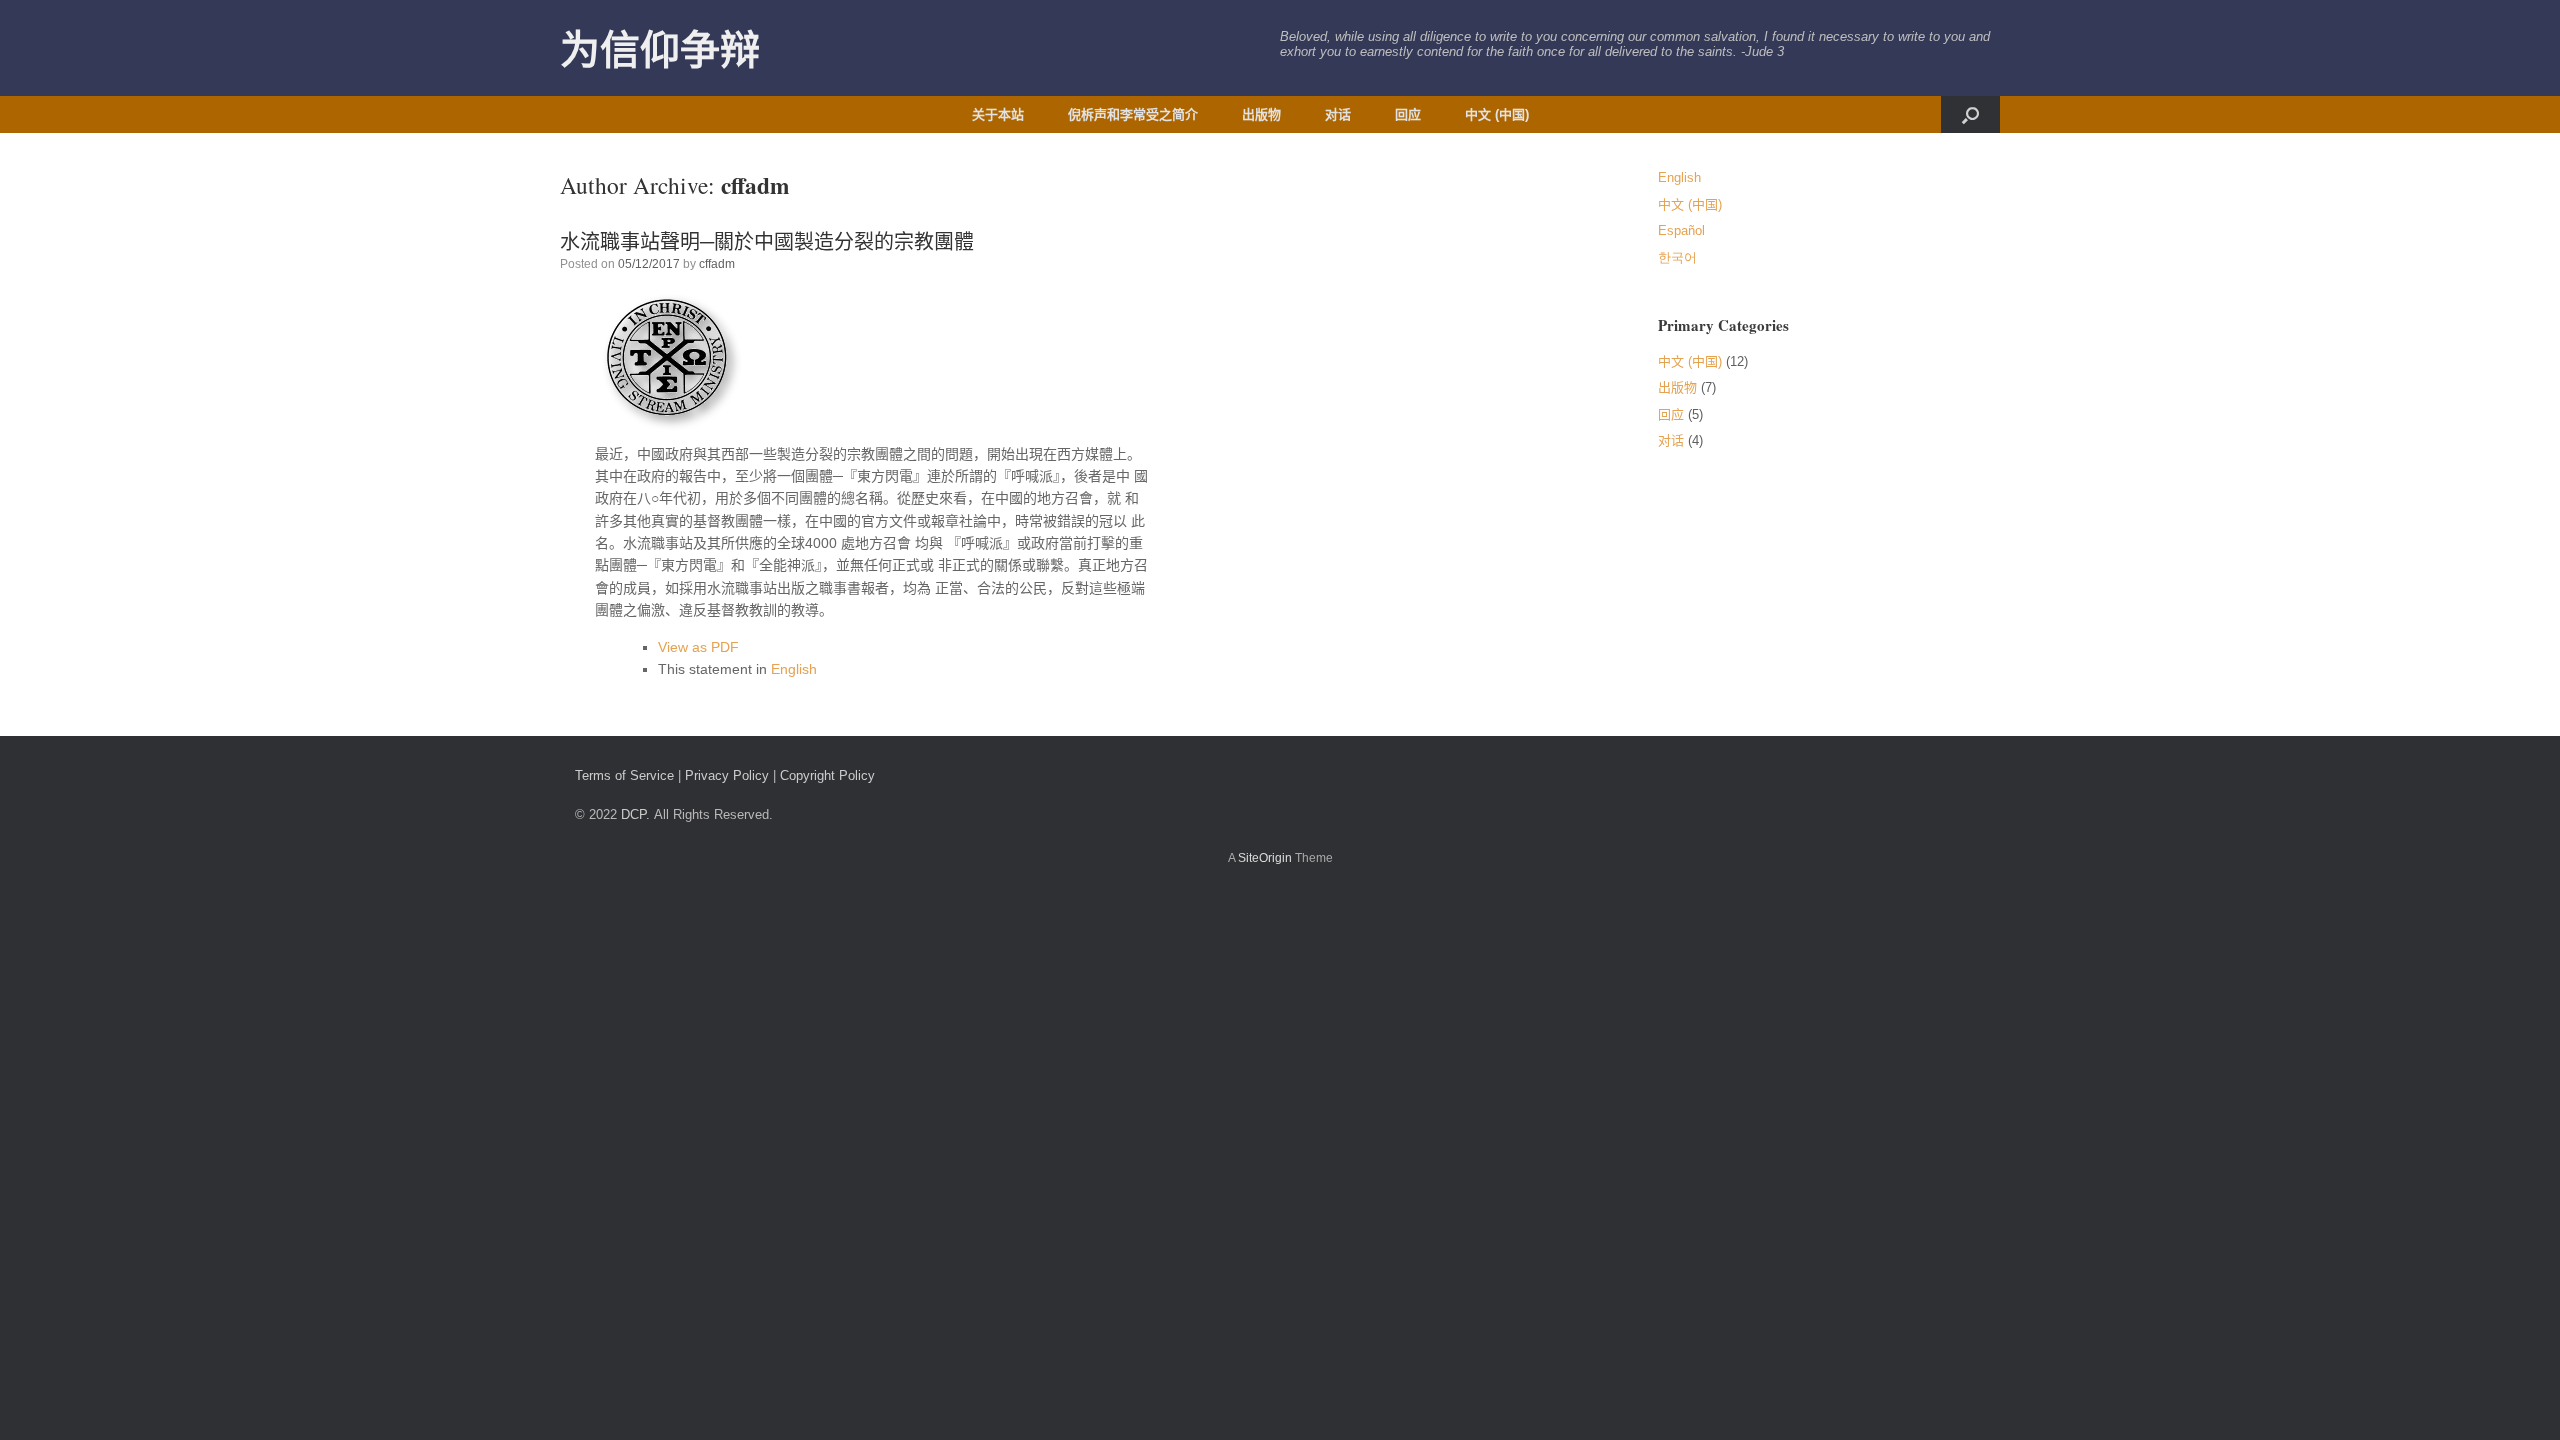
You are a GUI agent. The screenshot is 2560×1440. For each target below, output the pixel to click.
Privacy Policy (727, 775)
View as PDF (698, 647)
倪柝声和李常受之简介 (1133, 114)
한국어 (1677, 257)
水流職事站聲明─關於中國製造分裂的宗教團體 (767, 241)
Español (1681, 230)
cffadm (755, 185)
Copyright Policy (827, 775)
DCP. (635, 814)
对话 (1338, 114)
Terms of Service (624, 775)
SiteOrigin (1265, 858)
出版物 (1261, 114)
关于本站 (998, 114)
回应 (1408, 114)
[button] (1970, 114)
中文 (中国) (1497, 114)
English (794, 669)
